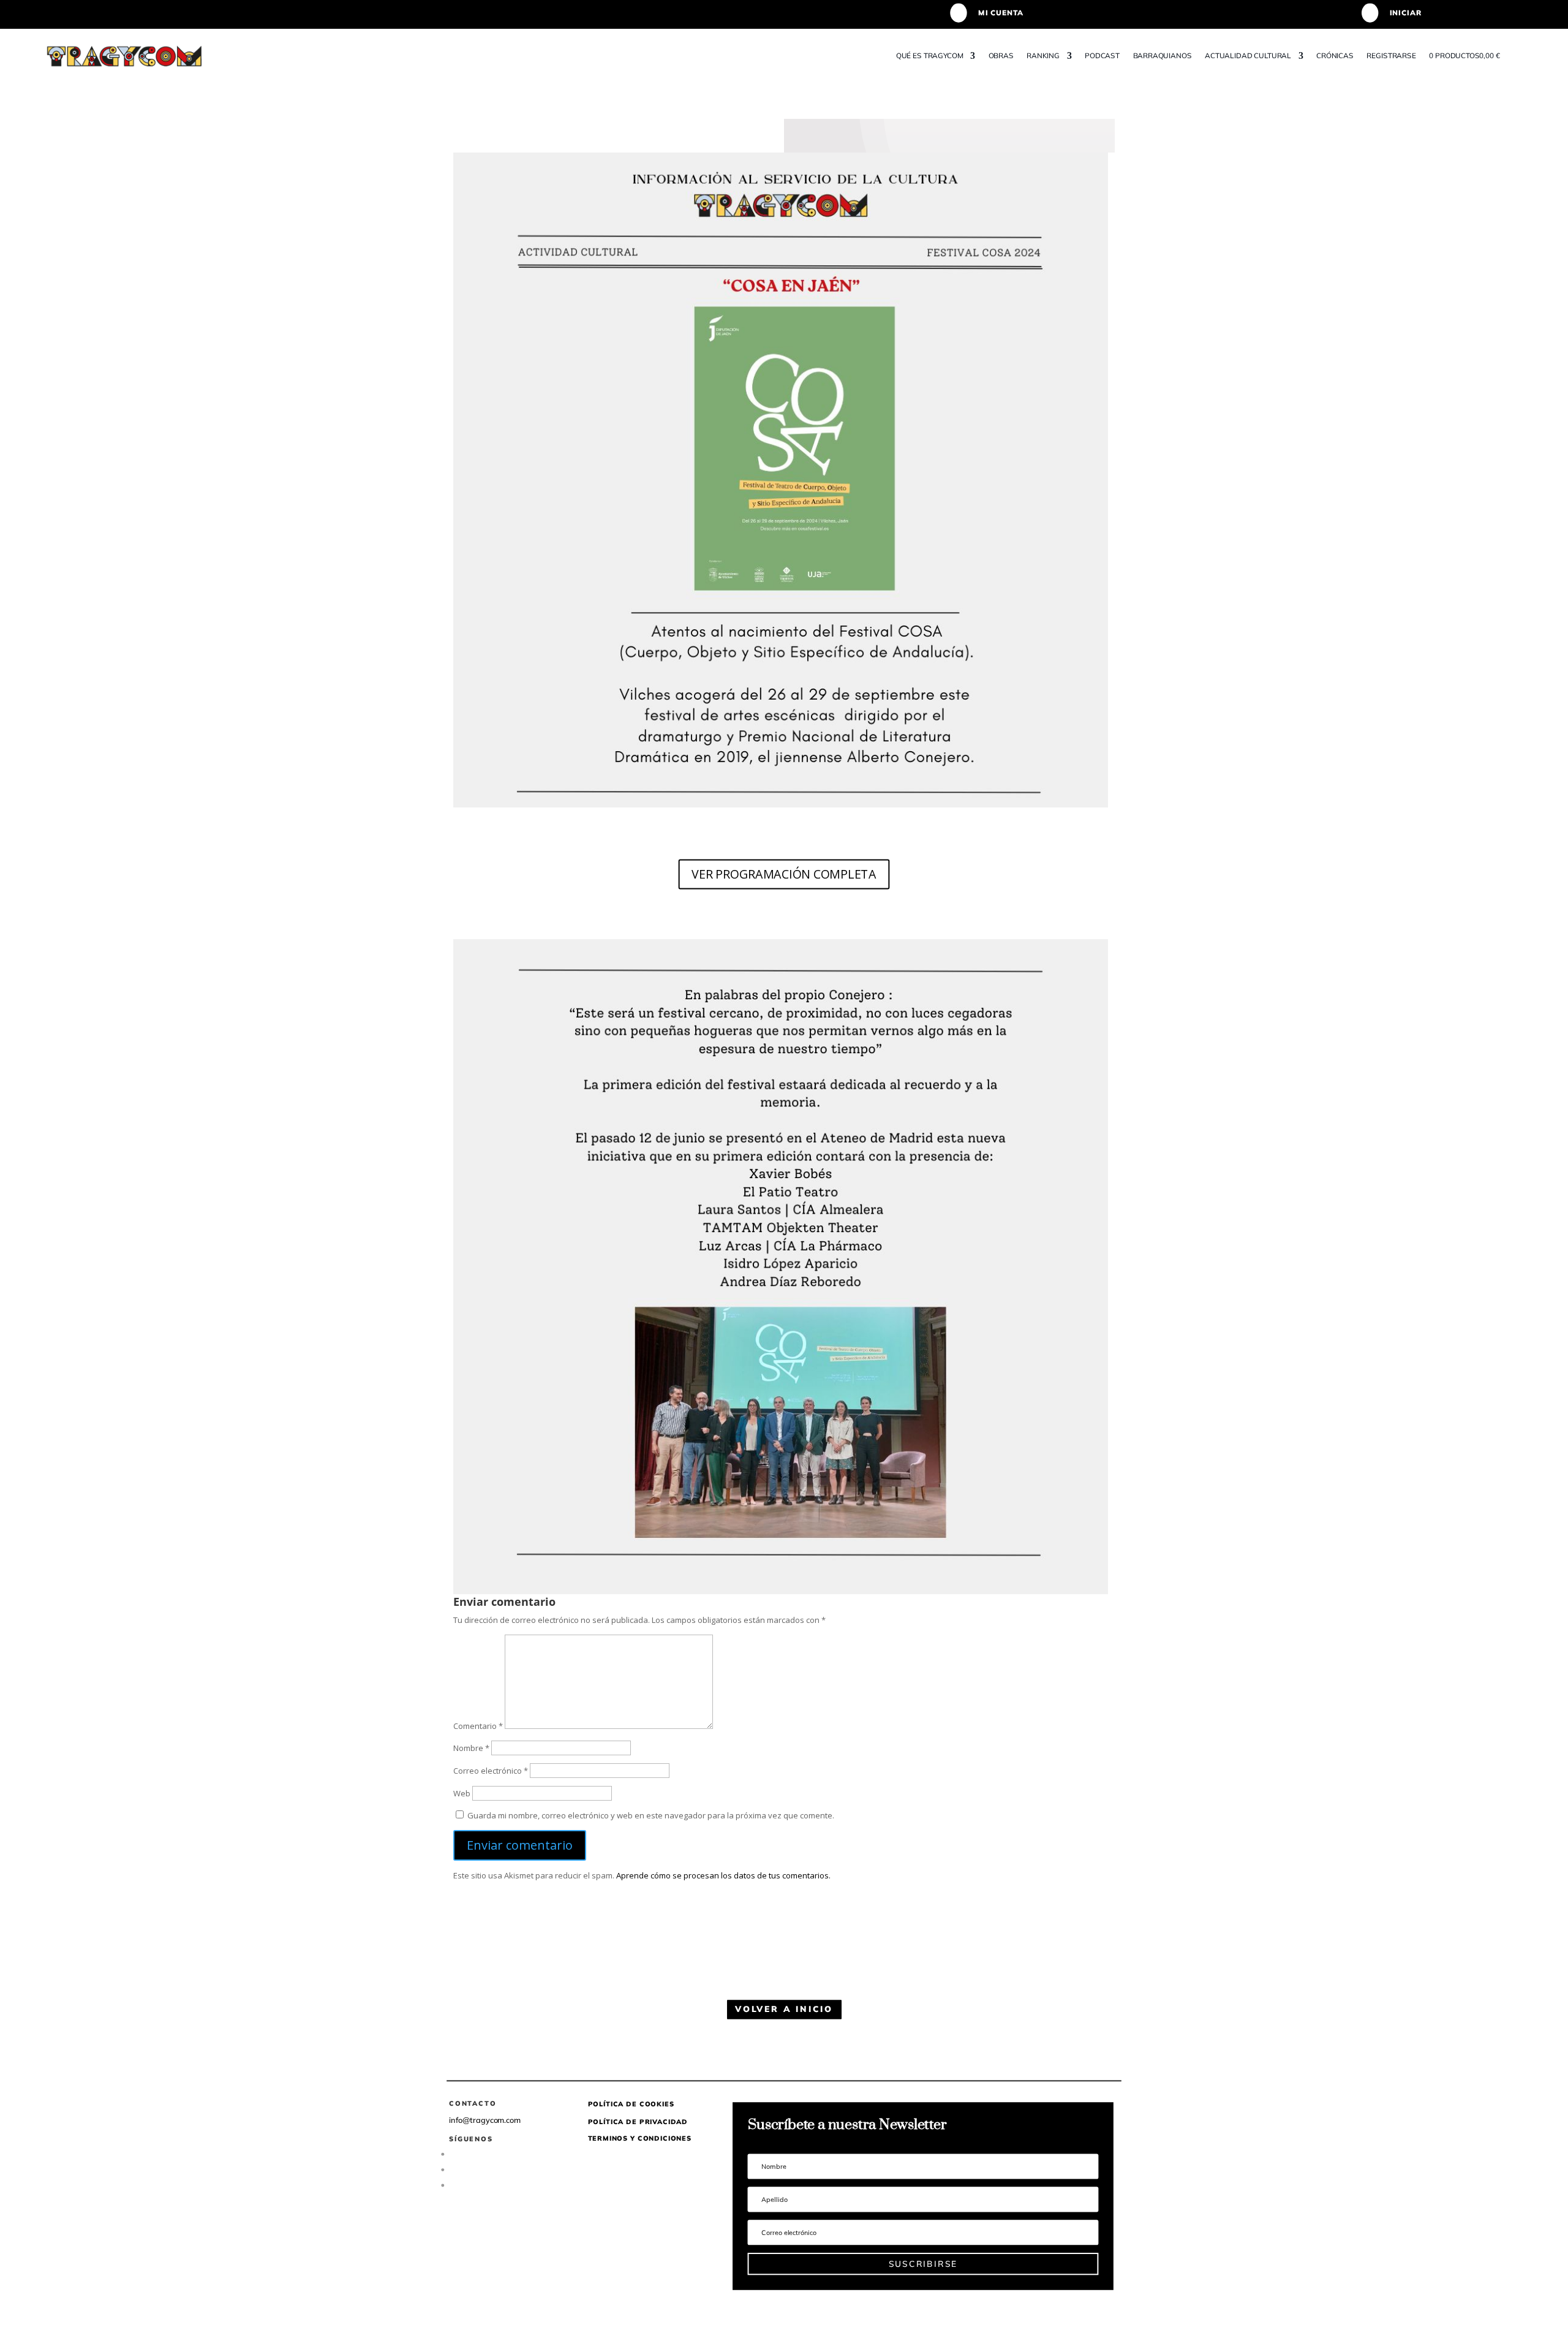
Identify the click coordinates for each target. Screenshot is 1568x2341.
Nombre (471, 1748)
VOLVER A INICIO (784, 2009)
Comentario (478, 1726)
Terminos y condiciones (640, 2138)
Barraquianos (1163, 55)
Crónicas (1335, 55)
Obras (1001, 55)
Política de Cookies (631, 2104)
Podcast (1102, 55)
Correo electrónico (491, 1771)
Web (462, 1793)
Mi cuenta (1000, 13)
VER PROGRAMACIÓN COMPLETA (784, 874)
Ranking (1043, 55)
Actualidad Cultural (1248, 55)
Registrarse (1392, 55)
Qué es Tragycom (930, 55)
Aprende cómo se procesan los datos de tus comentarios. (723, 1875)
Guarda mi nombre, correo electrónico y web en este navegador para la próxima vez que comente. (651, 1815)
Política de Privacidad (638, 2121)
